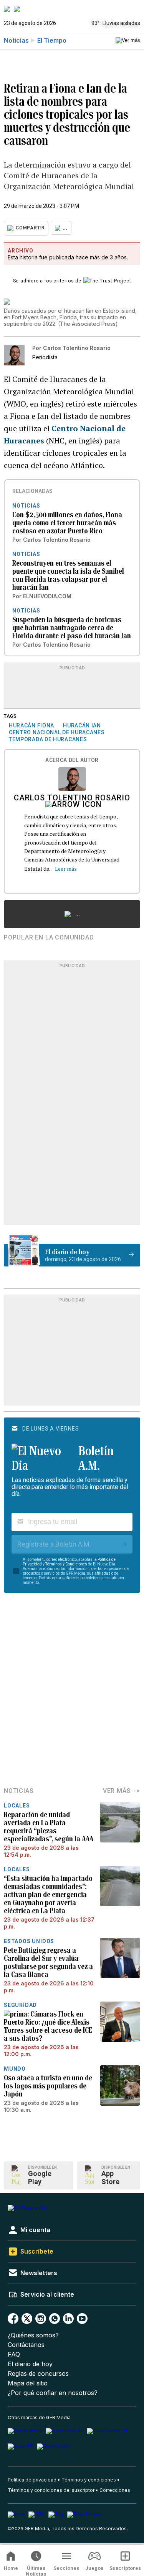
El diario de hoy (30, 2364)
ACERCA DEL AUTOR (72, 760)
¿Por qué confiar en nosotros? (53, 2393)
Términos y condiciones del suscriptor (51, 2490)
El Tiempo (52, 40)
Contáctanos (26, 2345)
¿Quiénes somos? (33, 2335)
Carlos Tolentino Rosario (72, 798)
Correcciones (115, 2490)
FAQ (14, 2354)
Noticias (16, 40)
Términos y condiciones (89, 2480)
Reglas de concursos (38, 2374)
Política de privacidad (32, 2480)
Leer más (66, 869)
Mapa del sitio (28, 2383)
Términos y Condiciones (66, 1564)
